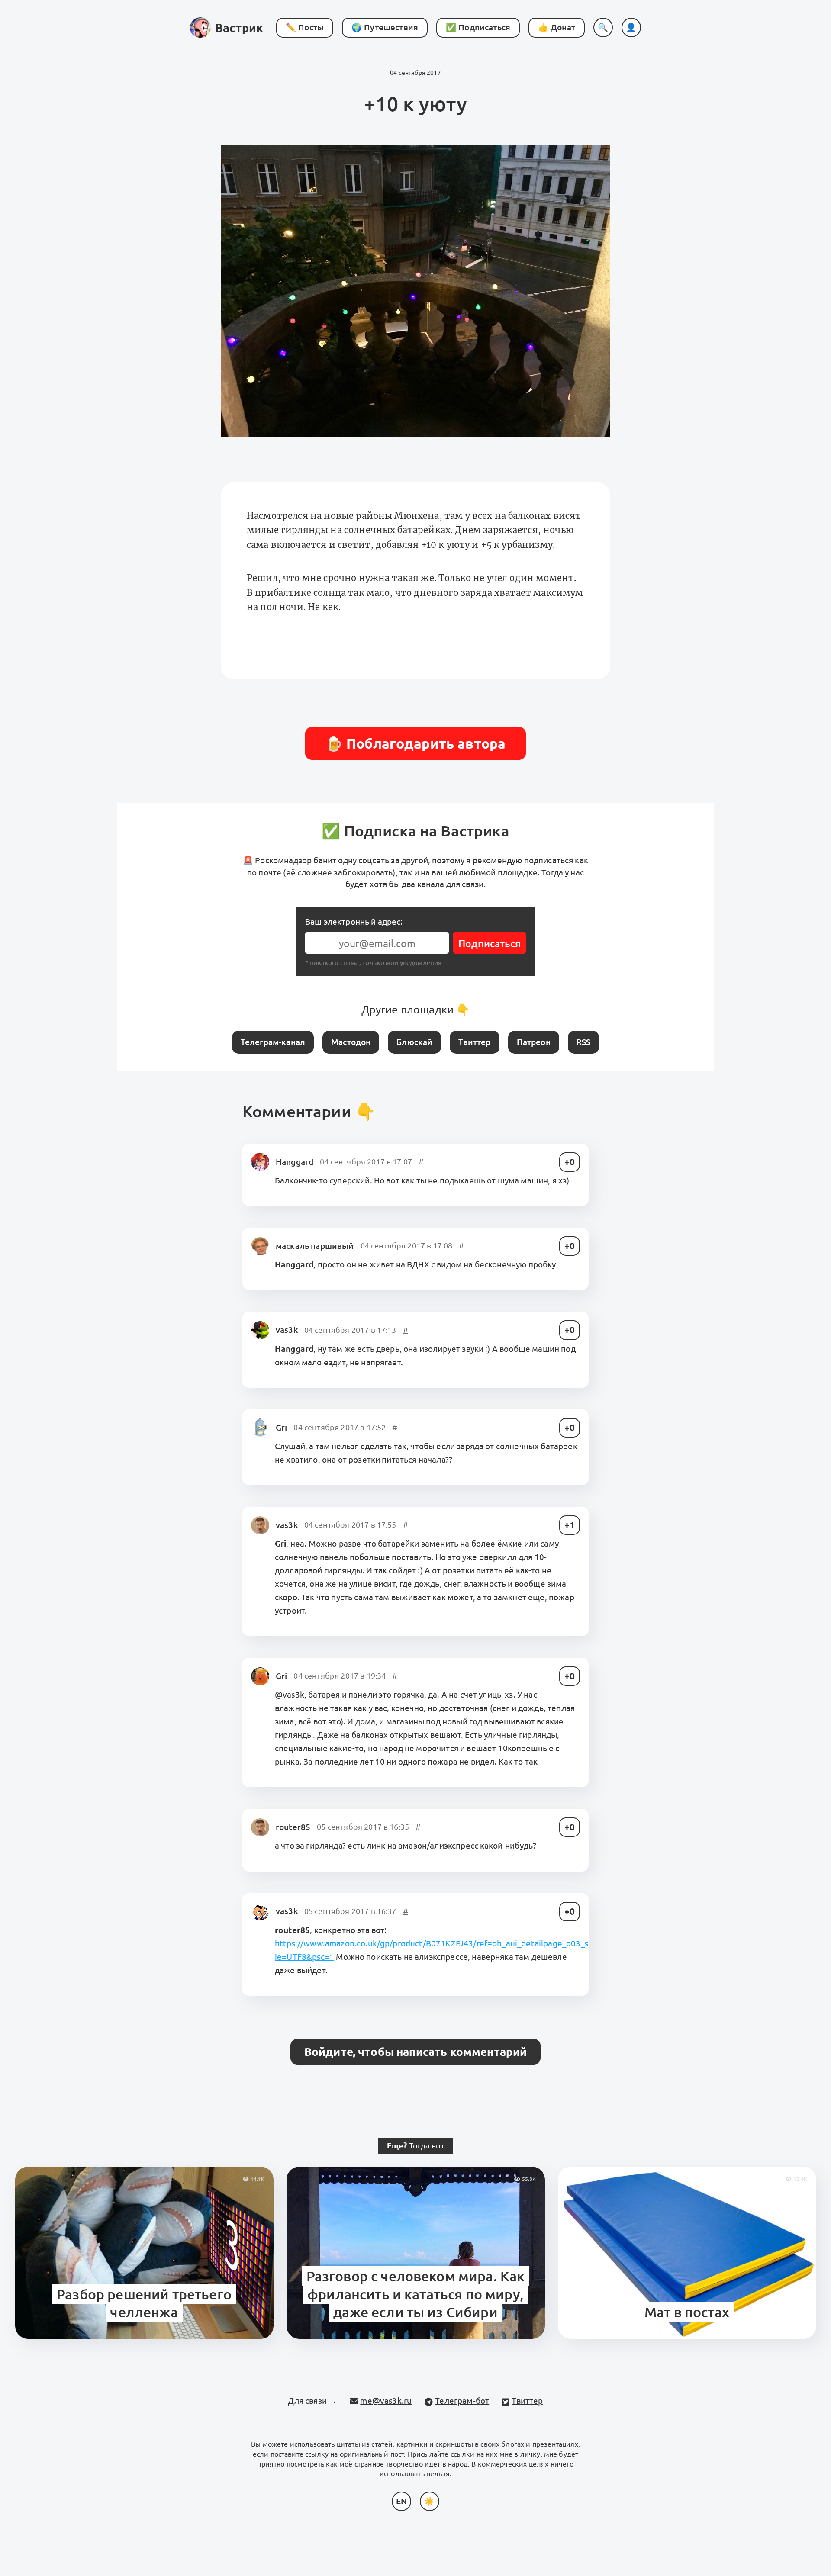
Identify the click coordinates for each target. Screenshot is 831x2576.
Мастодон (351, 1042)
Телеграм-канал (273, 1042)
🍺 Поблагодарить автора (416, 743)
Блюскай (414, 1042)
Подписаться (490, 944)
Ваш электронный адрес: (354, 922)
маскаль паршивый (315, 1246)
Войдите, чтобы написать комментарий (416, 2052)
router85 (293, 1827)
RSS (583, 1042)
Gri (281, 1428)
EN (401, 2501)
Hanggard (295, 1162)
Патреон (534, 1042)
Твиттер (474, 1042)
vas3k (287, 1330)
